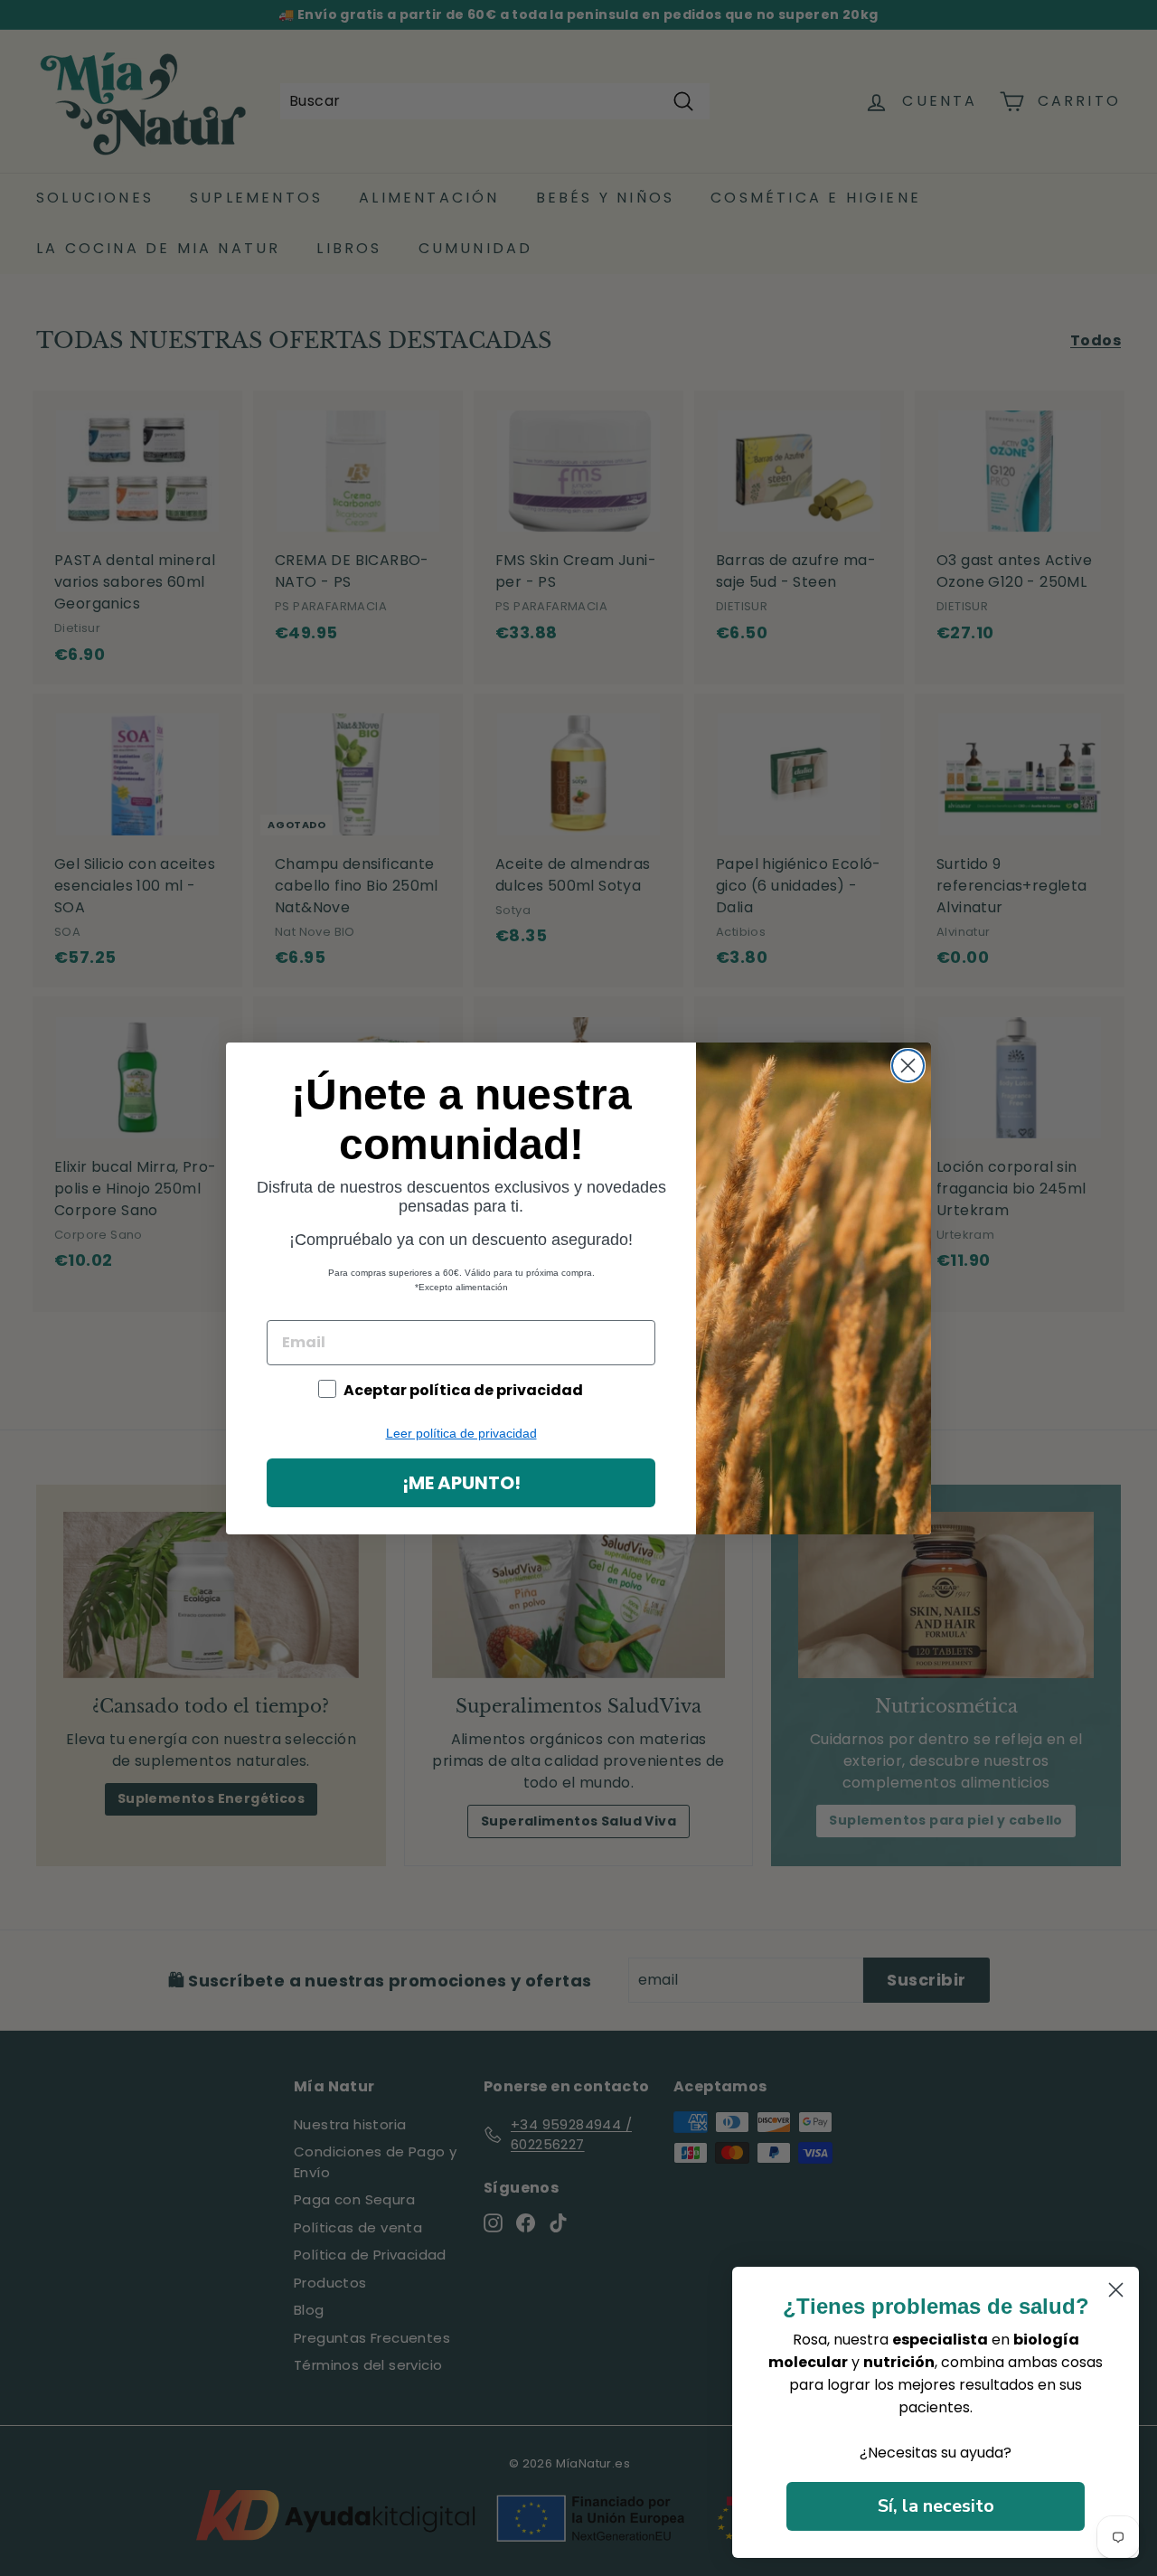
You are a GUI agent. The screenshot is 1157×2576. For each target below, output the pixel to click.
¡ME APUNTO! (461, 1483)
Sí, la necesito (936, 2506)
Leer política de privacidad (461, 1433)
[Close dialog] (908, 1066)
